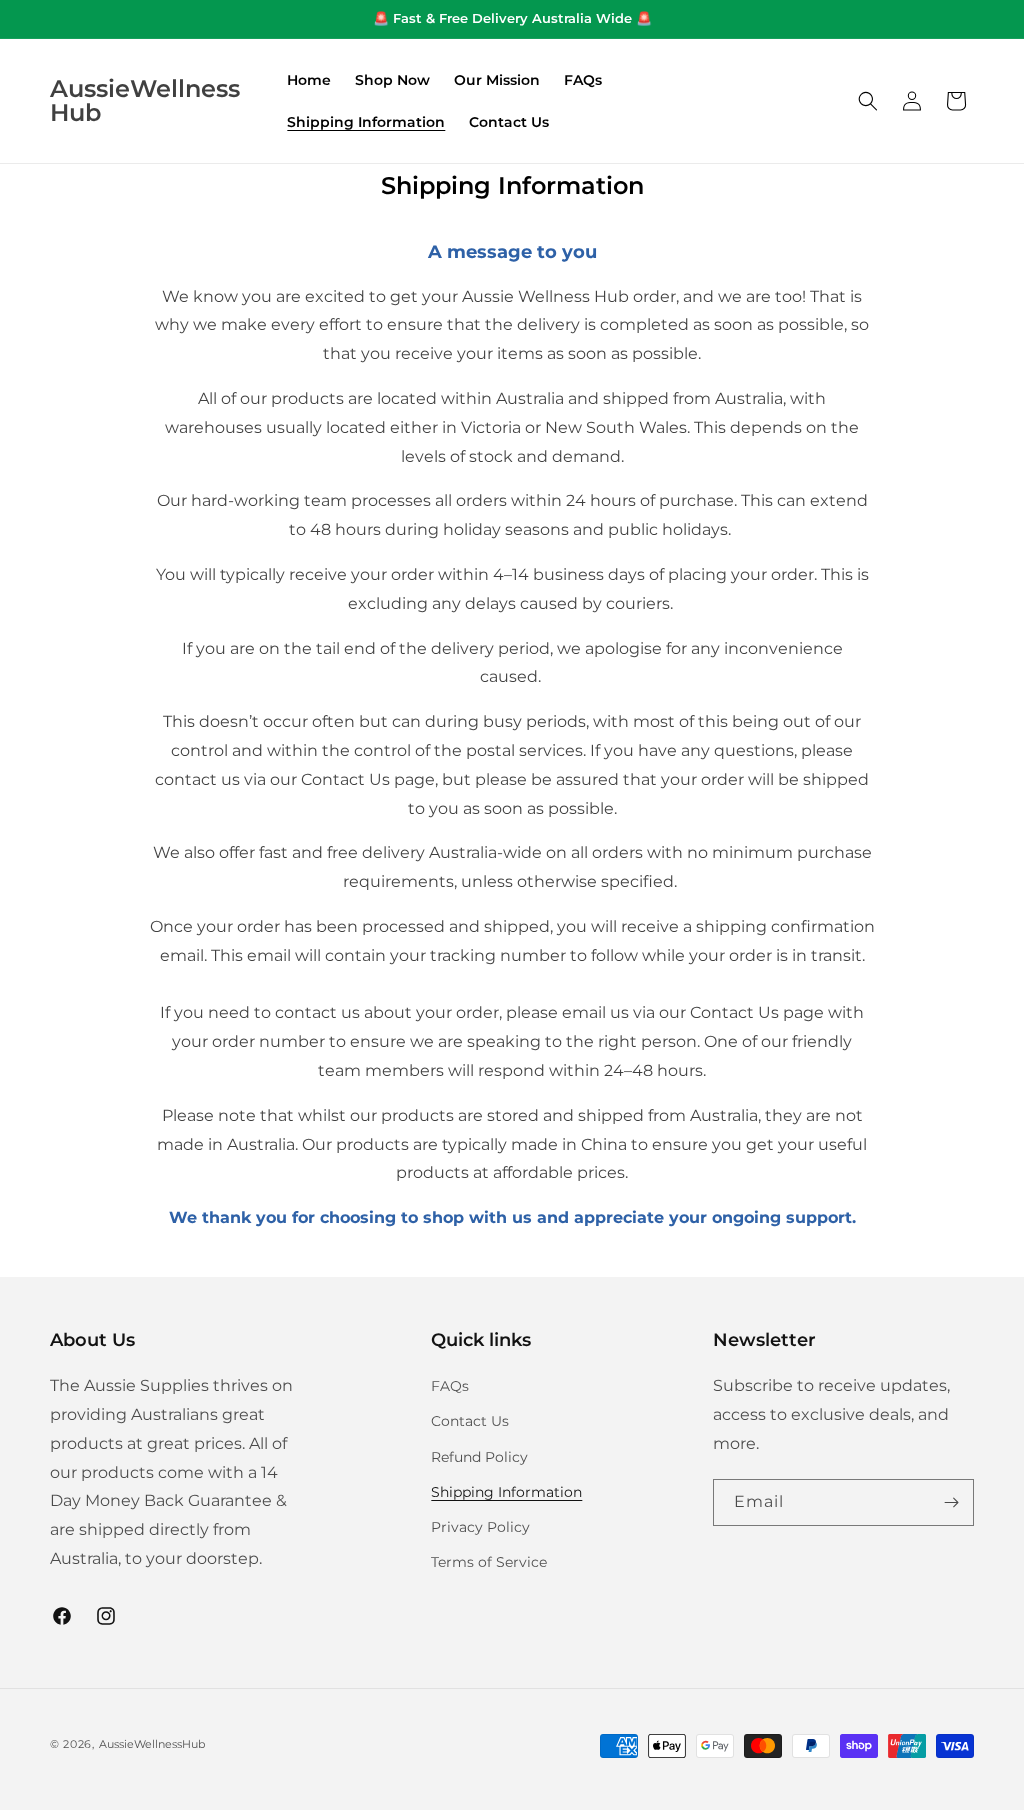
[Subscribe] (951, 1502)
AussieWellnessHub (152, 1744)
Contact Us (470, 1421)
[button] (868, 101)
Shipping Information (506, 1492)
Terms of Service (489, 1562)
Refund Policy (479, 1457)
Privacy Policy (480, 1527)
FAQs (450, 1386)
